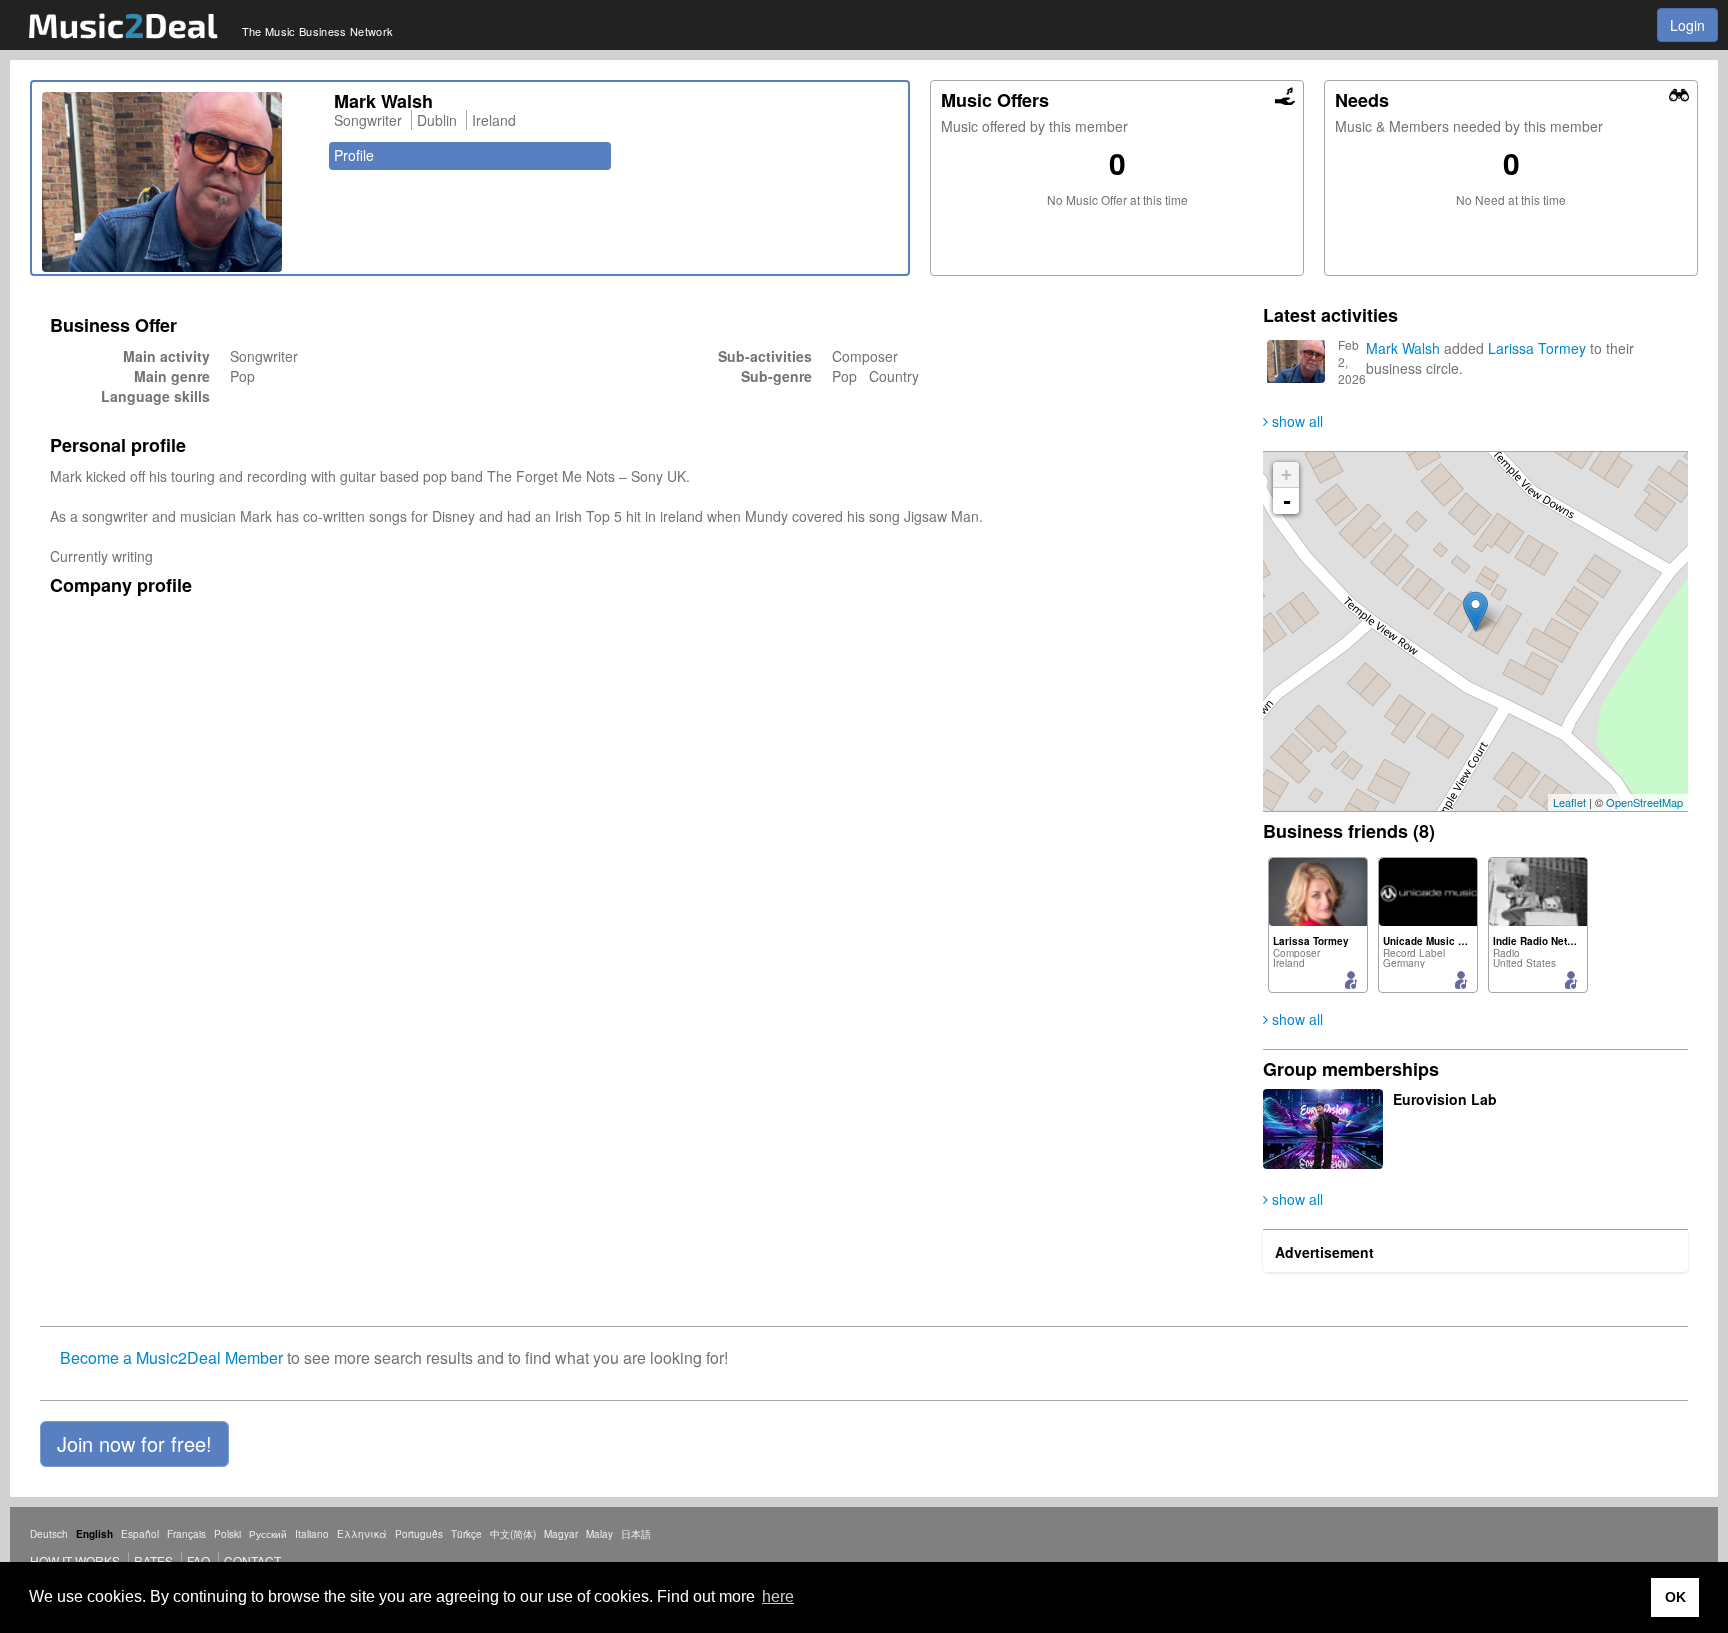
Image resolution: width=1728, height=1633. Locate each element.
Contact (252, 1560)
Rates (153, 1560)
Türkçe (466, 1534)
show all (1295, 421)
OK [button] (1675, 1597)
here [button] (778, 1596)
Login (1687, 25)
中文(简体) (513, 1534)
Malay (599, 1534)
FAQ (198, 1560)
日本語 (636, 1534)
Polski (227, 1534)
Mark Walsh (1403, 348)
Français (186, 1534)
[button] (134, 1444)
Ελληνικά (362, 1534)
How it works (75, 1560)
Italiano (312, 1534)
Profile (354, 155)
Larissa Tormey (1537, 348)
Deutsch (49, 1534)
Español (140, 1534)
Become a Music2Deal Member (171, 1357)
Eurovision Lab (1445, 1099)
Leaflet (1569, 802)
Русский (268, 1534)
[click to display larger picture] (178, 182)
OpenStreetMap (1644, 802)
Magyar (561, 1534)
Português (419, 1534)
